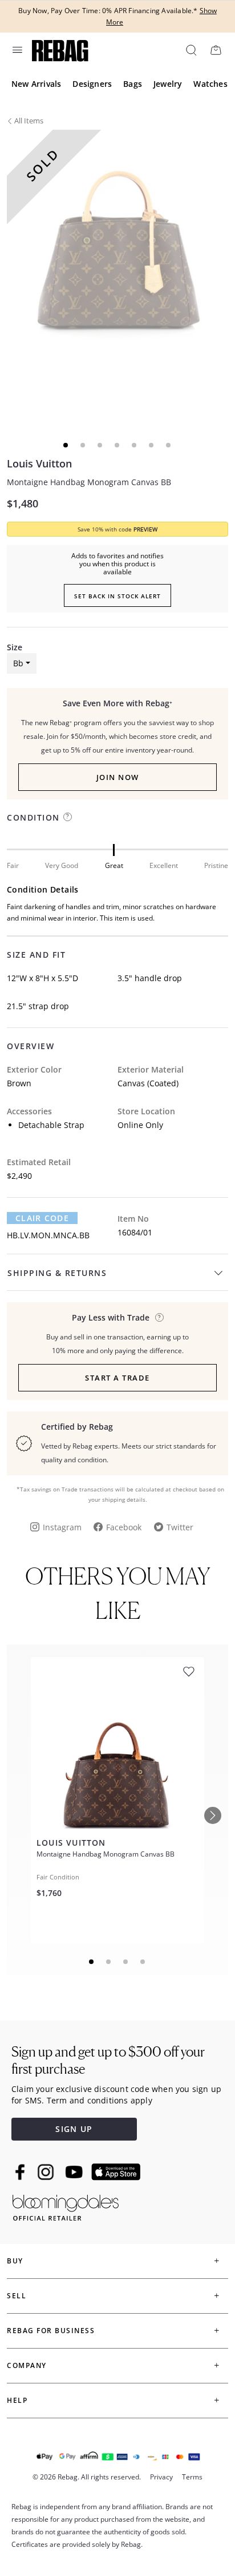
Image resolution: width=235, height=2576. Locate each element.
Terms (192, 2477)
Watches (210, 84)
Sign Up (74, 2129)
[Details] (159, 1317)
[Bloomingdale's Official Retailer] (66, 2205)
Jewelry (168, 84)
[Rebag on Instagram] (46, 2172)
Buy (15, 2261)
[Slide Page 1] (92, 1962)
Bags (133, 84)
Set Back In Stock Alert (117, 596)
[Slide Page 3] (126, 1962)
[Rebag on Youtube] (76, 2172)
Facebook (124, 1527)
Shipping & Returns (57, 1273)
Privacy (161, 2477)
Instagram (62, 1527)
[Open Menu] (17, 50)
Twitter (180, 1527)
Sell (17, 2296)
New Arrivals (36, 84)
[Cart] (216, 50)
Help (17, 2400)
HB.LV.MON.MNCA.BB (48, 1235)
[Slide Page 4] (143, 1962)
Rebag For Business (51, 2331)
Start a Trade (117, 1378)
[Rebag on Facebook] (21, 2172)
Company (27, 2365)
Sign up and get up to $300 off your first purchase (108, 2060)
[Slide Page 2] (109, 1962)
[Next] (213, 1815)
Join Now (118, 777)
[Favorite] (189, 1672)
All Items (29, 121)
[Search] (191, 50)
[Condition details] (68, 817)
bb (18, 663)
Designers (92, 84)
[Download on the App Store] (116, 2172)
